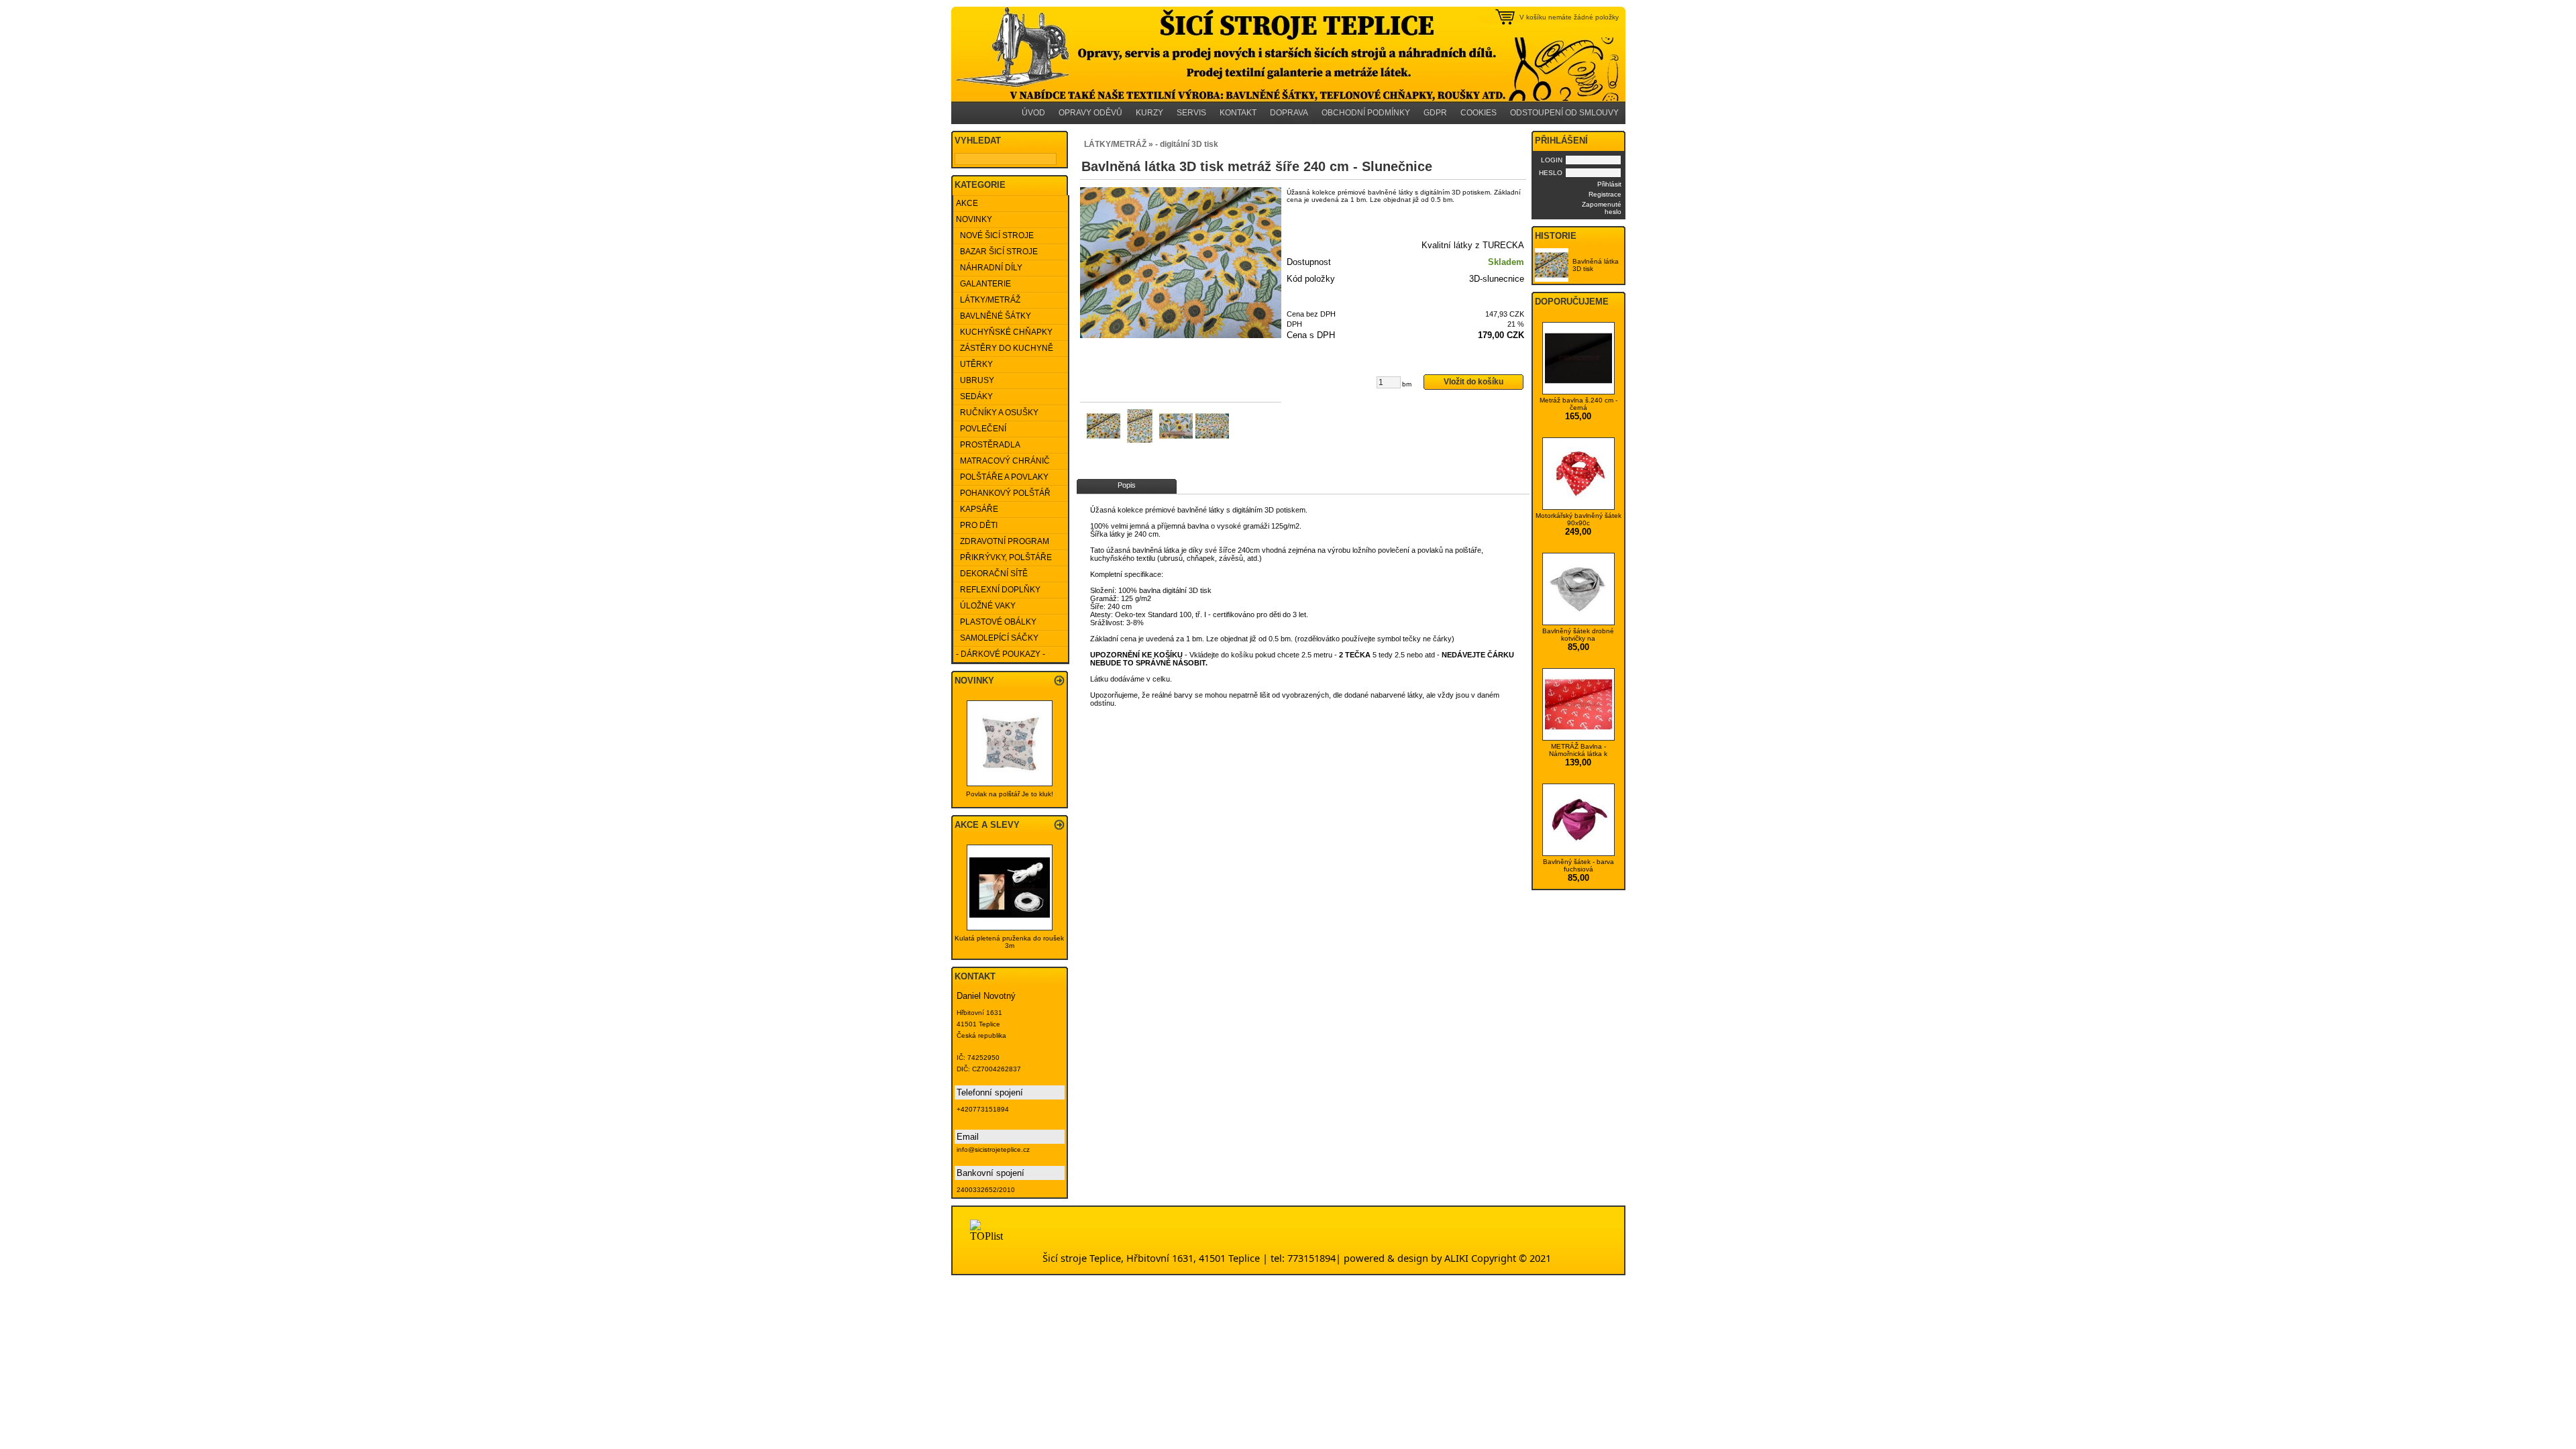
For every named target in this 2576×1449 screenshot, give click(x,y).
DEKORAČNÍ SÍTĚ (992, 574)
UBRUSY (975, 380)
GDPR (1435, 113)
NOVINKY (974, 219)
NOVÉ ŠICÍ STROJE (995, 235)
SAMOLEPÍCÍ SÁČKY (997, 638)
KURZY (1149, 113)
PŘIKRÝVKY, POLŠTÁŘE (1004, 557)
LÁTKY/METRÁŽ (988, 300)
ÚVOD (1033, 113)
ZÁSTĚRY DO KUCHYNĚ (1005, 348)
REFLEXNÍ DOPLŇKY (998, 590)
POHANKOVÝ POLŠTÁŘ (1003, 493)
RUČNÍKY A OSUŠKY (997, 413)
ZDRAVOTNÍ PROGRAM (1003, 541)
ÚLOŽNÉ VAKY (986, 606)
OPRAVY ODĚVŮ (1090, 113)
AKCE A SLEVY (987, 825)
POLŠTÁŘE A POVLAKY (1002, 477)
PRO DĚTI (977, 525)
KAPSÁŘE (977, 509)
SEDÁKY (974, 396)
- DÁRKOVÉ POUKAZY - (1001, 654)
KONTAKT (1238, 113)
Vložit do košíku (1473, 382)
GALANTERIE (983, 284)
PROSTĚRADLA (988, 445)
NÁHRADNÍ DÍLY (989, 268)
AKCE (967, 203)
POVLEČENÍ (981, 429)
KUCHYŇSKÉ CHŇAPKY (1004, 332)
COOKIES (1479, 113)
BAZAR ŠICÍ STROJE (997, 252)
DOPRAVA (1289, 113)
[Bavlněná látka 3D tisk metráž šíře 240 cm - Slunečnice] (1181, 263)
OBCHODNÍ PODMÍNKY (1366, 113)
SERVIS (1191, 113)
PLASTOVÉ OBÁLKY (996, 622)
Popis (1127, 485)
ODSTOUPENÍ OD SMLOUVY (1564, 113)
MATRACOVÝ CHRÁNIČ (1003, 461)
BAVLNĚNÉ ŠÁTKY (994, 316)
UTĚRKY (974, 364)
